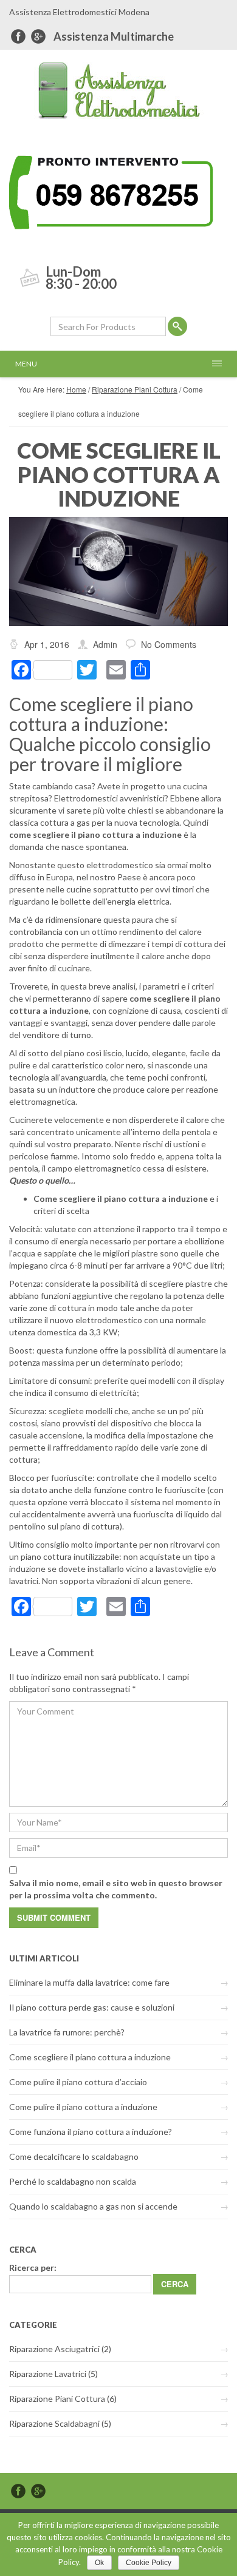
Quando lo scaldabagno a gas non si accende (93, 2206)
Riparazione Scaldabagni (54, 2423)
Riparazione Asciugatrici (54, 2349)
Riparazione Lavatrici (48, 2374)
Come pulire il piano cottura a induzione (83, 2107)
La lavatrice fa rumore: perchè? (67, 2032)
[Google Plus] (38, 36)
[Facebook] (18, 36)
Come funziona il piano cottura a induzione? (91, 2132)
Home (76, 389)
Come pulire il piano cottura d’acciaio (78, 2082)
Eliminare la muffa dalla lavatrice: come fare (89, 1982)
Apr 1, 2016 (47, 644)
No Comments (169, 644)
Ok (99, 2563)
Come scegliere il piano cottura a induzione (90, 2057)
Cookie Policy (149, 2563)
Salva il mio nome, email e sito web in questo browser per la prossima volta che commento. (116, 1889)
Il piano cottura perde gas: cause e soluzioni (92, 2007)
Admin (105, 644)
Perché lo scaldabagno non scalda (73, 2181)
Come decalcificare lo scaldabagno (74, 2156)
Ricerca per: (33, 2267)
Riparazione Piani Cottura (135, 389)
